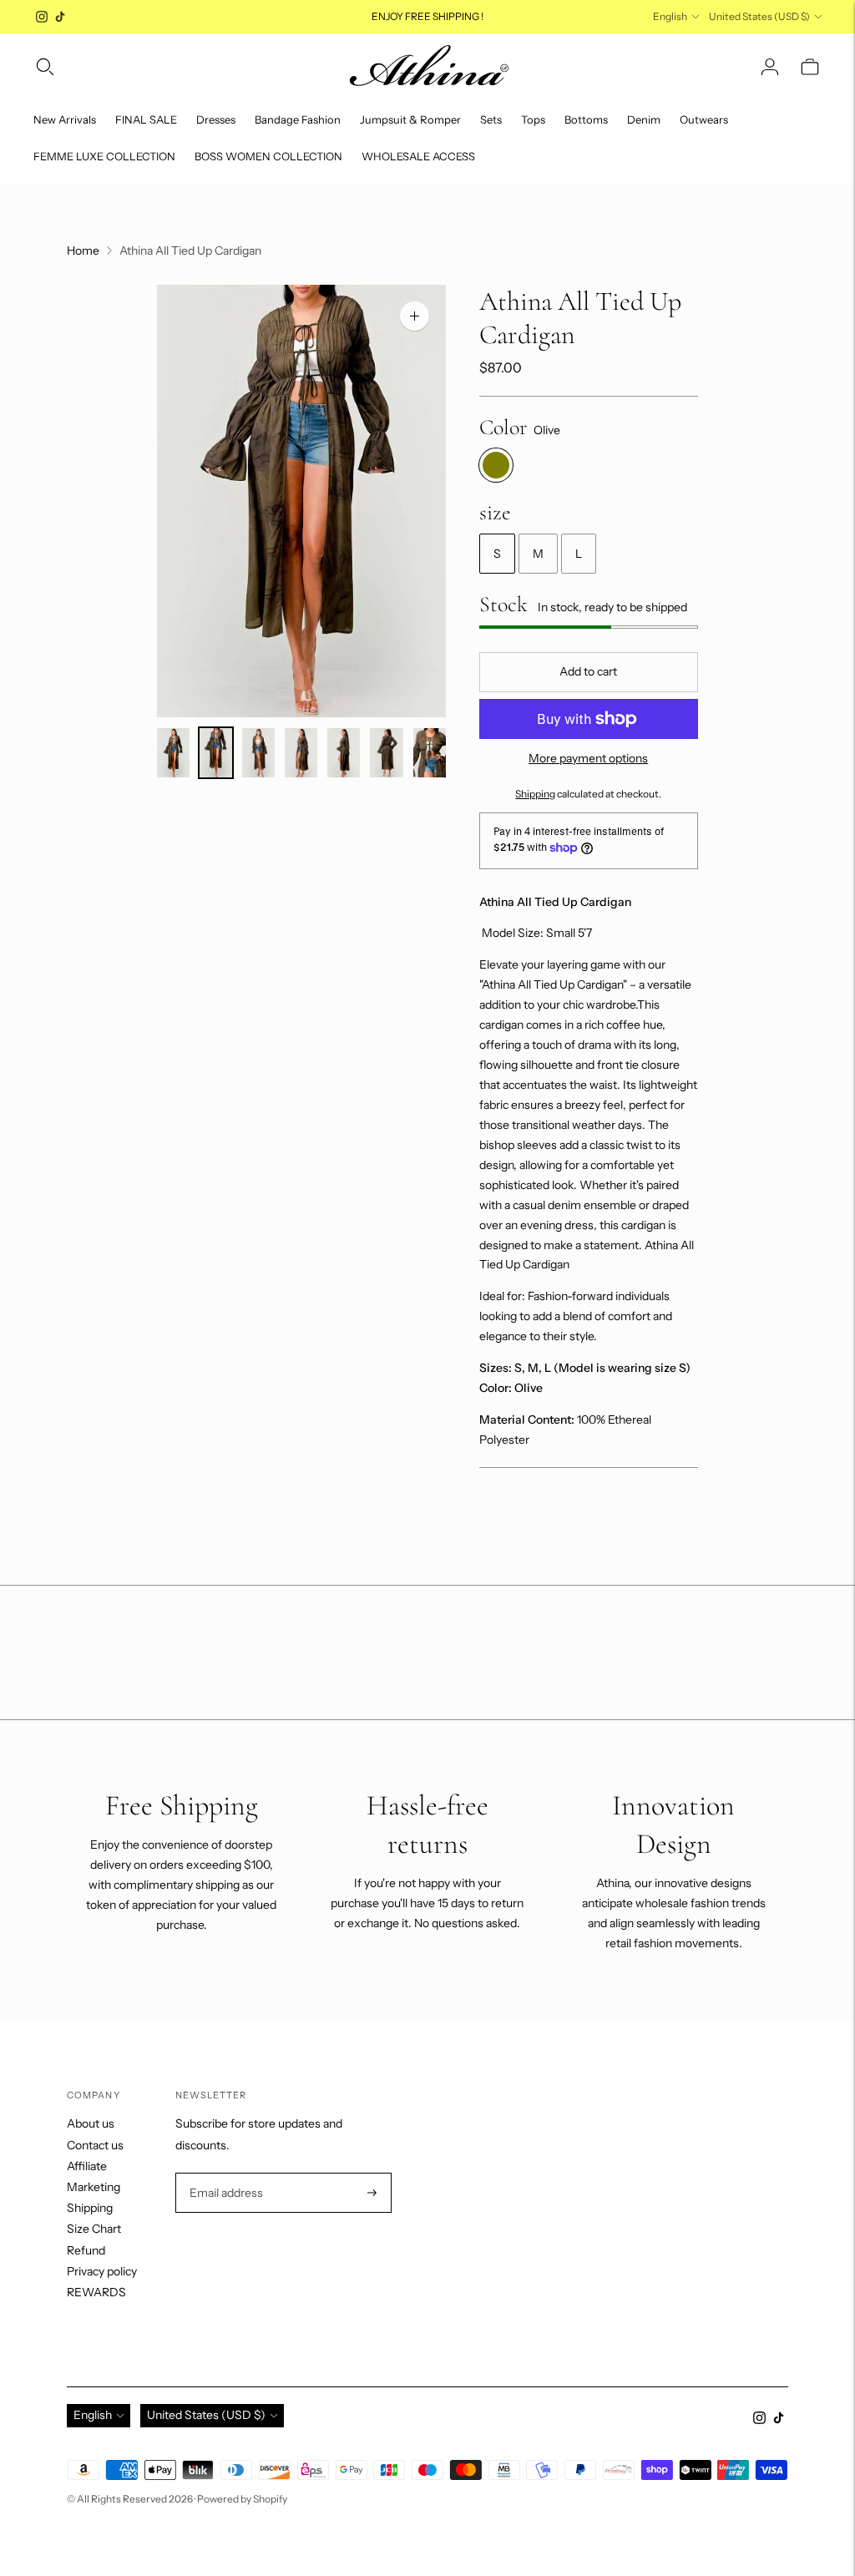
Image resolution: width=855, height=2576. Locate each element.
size (495, 512)
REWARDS (96, 2292)
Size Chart (94, 2229)
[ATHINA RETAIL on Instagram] (42, 17)
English (670, 16)
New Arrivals (65, 119)
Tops (533, 119)
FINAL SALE (146, 119)
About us (91, 2123)
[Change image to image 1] (173, 753)
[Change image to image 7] (430, 753)
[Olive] (496, 465)
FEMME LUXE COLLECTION (104, 156)
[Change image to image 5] (344, 753)
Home (83, 251)
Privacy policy (102, 2271)
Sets (491, 119)
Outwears (704, 119)
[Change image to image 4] (301, 753)
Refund (86, 2250)
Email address (224, 2173)
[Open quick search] (45, 67)
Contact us (95, 2145)
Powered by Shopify (242, 2499)
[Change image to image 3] (258, 753)
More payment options (588, 758)
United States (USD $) (759, 16)
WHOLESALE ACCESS (418, 156)
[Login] (770, 67)
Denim (644, 119)
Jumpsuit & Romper (410, 119)
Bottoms (586, 119)
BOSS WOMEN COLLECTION (268, 156)
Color (503, 427)
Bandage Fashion (298, 119)
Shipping (535, 794)
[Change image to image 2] (216, 753)
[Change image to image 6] (386, 753)
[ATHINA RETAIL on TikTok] (60, 17)
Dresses (216, 119)
